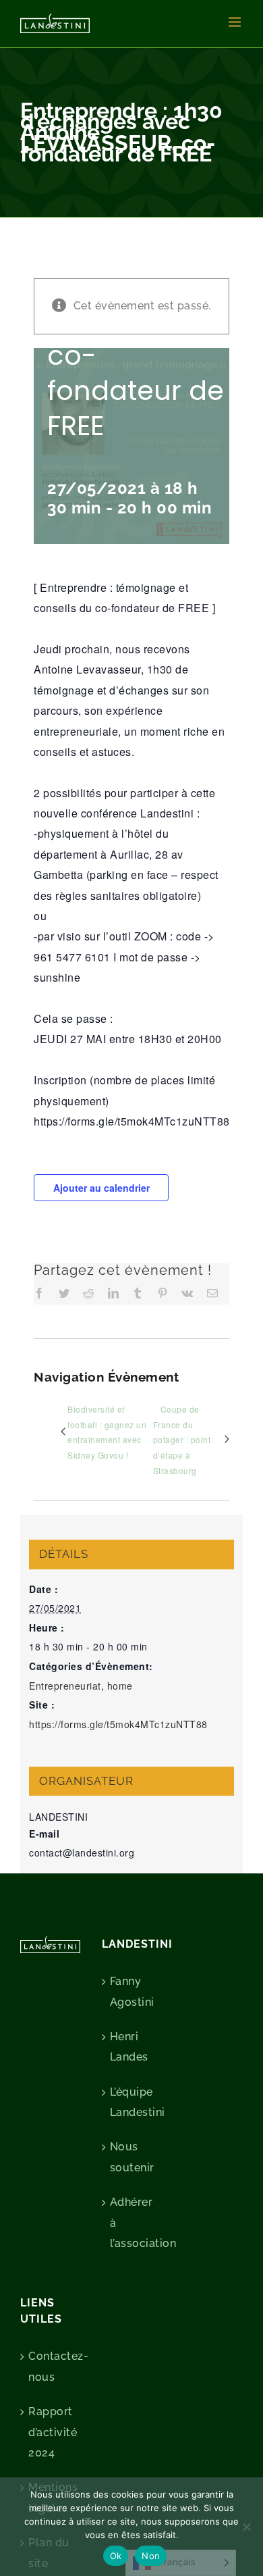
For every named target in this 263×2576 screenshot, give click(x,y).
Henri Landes (129, 2047)
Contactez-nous (51, 2366)
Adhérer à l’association (133, 2223)
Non (151, 2556)
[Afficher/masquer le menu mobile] (236, 22)
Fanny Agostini (132, 1991)
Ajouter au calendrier (101, 1188)
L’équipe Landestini (133, 2102)
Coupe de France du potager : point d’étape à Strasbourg (182, 1440)
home (120, 1686)
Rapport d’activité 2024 (51, 2432)
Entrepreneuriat (65, 1686)
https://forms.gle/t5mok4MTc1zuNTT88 (118, 1724)
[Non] (246, 2527)
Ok (116, 2556)
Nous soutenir (132, 2157)
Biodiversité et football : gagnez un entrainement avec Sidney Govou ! (107, 1432)
